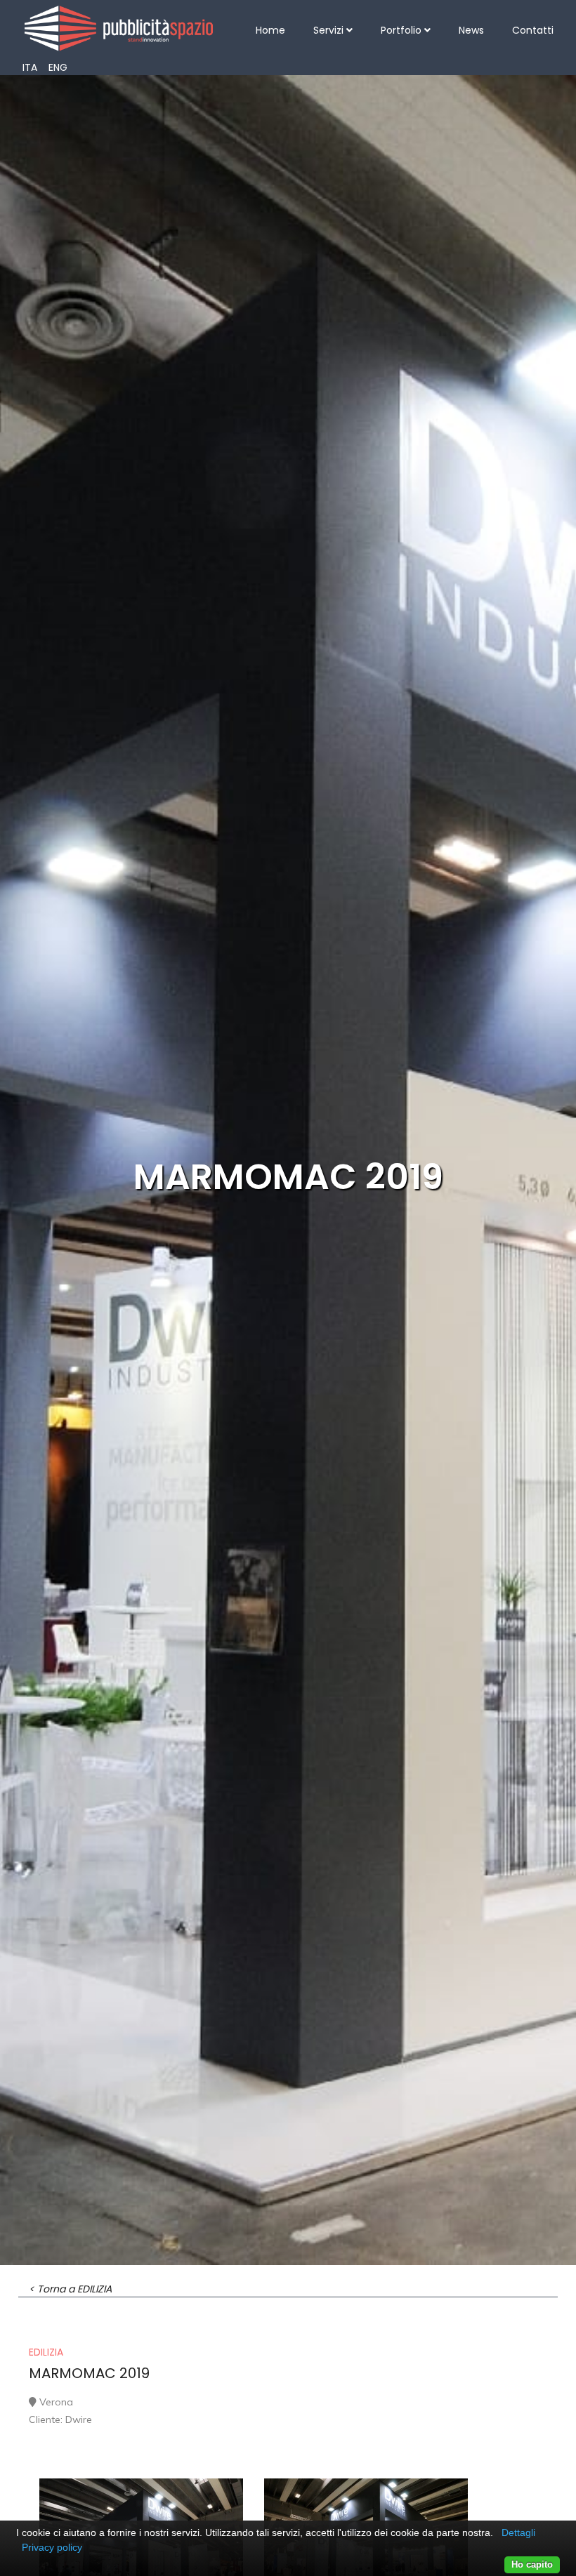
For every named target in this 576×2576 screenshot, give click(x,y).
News (471, 30)
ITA (30, 67)
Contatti (533, 30)
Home (270, 30)
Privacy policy (52, 2547)
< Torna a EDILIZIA (70, 2289)
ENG (58, 67)
